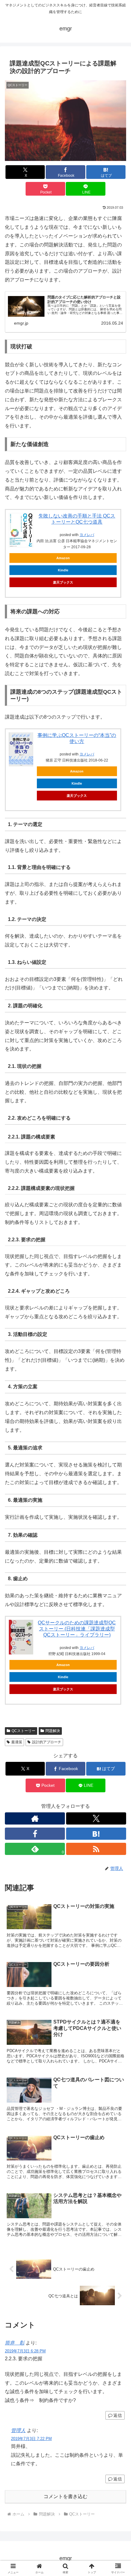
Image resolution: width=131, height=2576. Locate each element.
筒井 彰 (15, 2343)
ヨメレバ (87, 535)
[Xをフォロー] (96, 1818)
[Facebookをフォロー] (35, 1834)
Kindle (63, 570)
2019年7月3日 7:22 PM (31, 2439)
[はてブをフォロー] (96, 1834)
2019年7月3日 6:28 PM (25, 2351)
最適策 (17, 1742)
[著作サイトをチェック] (35, 1818)
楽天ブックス (63, 582)
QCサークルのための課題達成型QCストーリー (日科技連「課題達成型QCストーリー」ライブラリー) (77, 1629)
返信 (118, 2415)
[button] (118, 1452)
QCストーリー (23, 1731)
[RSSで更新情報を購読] (96, 1849)
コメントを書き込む (65, 2496)
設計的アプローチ (47, 1742)
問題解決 (53, 1731)
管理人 (18, 2430)
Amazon (63, 558)
